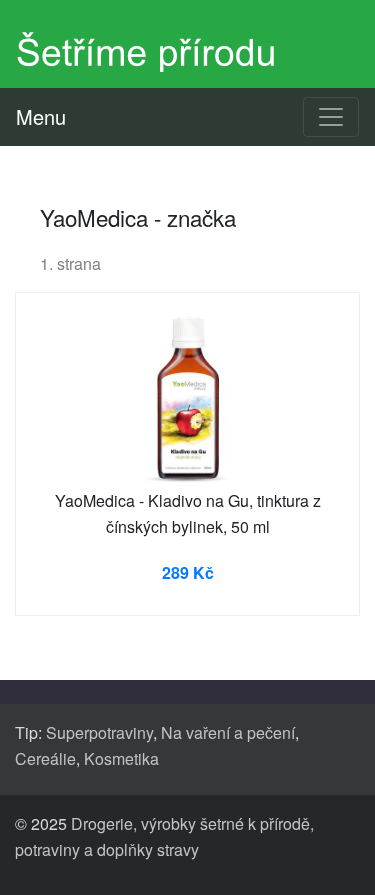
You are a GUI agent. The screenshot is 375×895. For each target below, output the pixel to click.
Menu (41, 116)
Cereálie (45, 758)
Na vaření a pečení (228, 732)
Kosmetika (121, 758)
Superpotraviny (99, 732)
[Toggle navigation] (331, 117)
